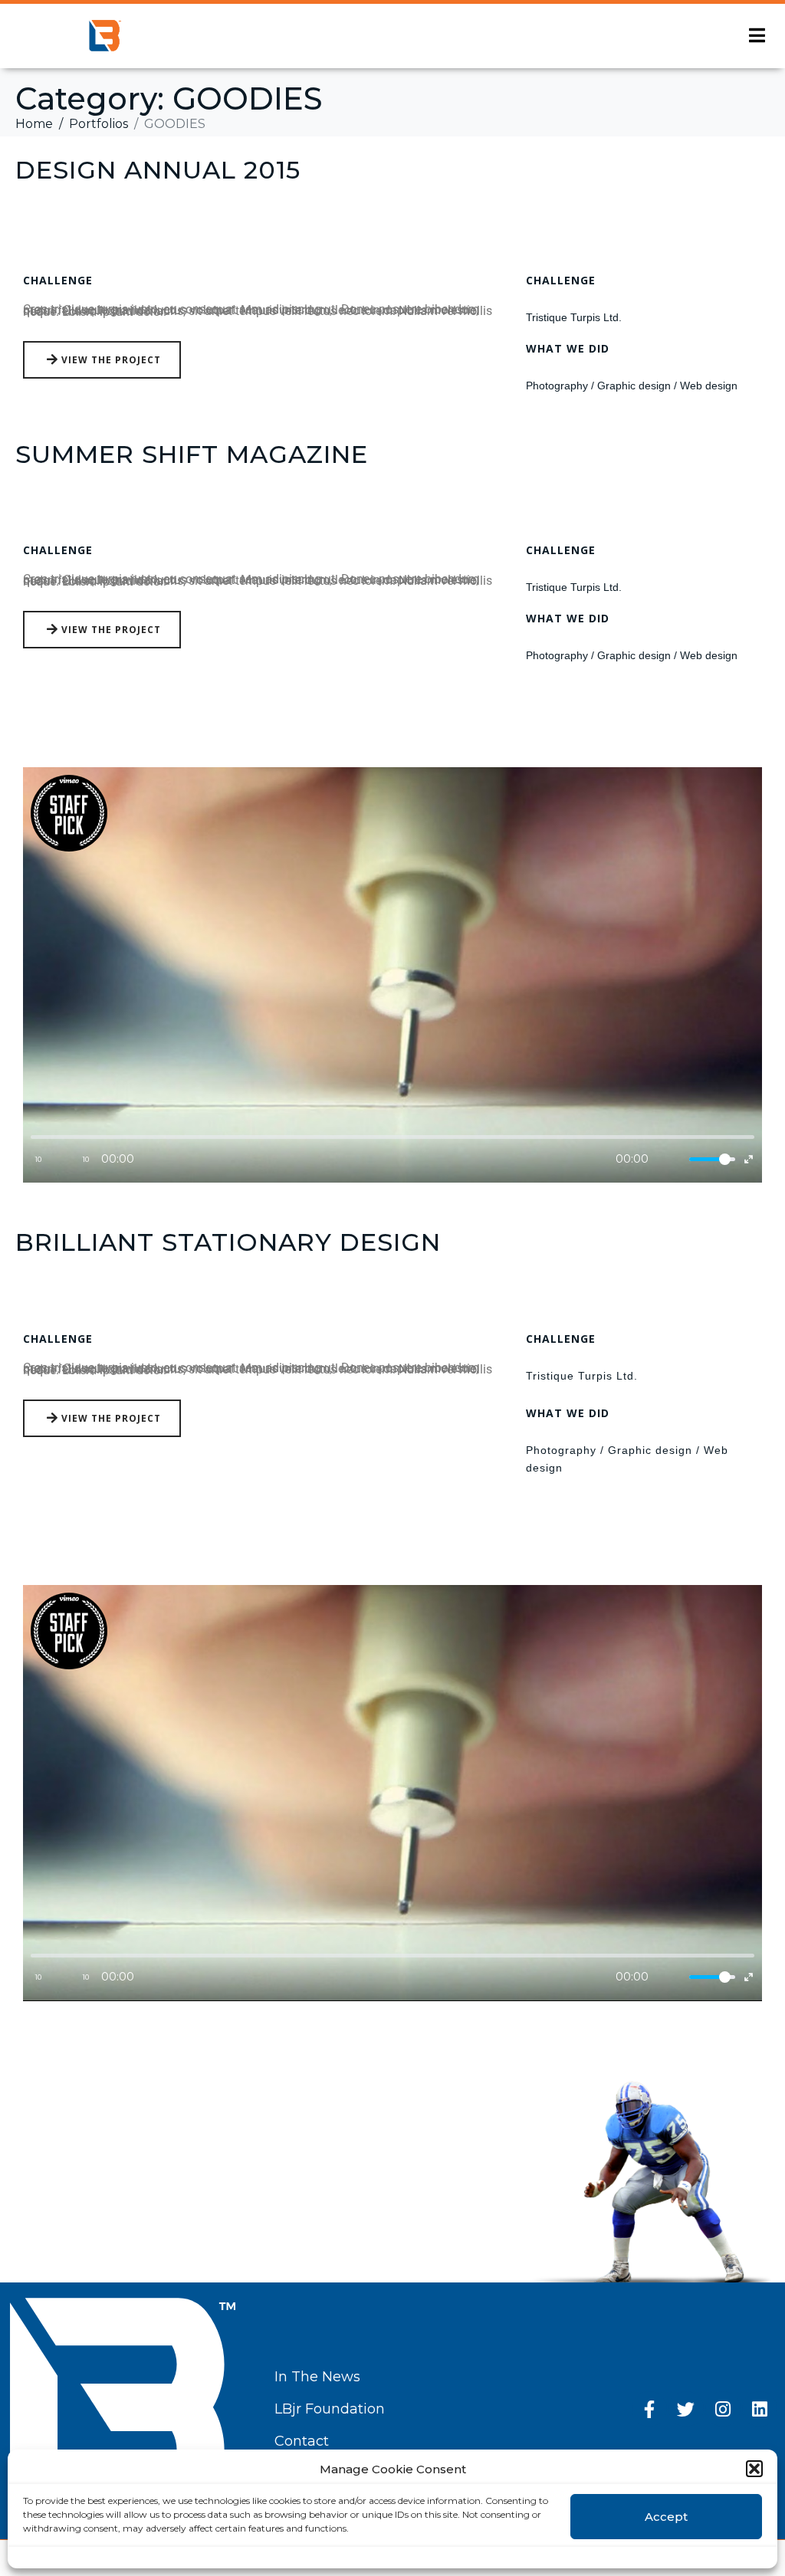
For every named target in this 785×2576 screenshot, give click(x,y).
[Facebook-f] (649, 2409)
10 (38, 1159)
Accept (666, 2517)
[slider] (712, 1159)
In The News (317, 2377)
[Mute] (674, 1159)
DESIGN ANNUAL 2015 (158, 170)
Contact (302, 2441)
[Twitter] (686, 2409)
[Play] (62, 1159)
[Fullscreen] (749, 1159)
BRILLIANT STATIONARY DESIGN (228, 1242)
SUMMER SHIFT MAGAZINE (192, 454)
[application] (392, 975)
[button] (754, 2469)
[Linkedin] (760, 2409)
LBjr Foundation (330, 2409)
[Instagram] (723, 2409)
